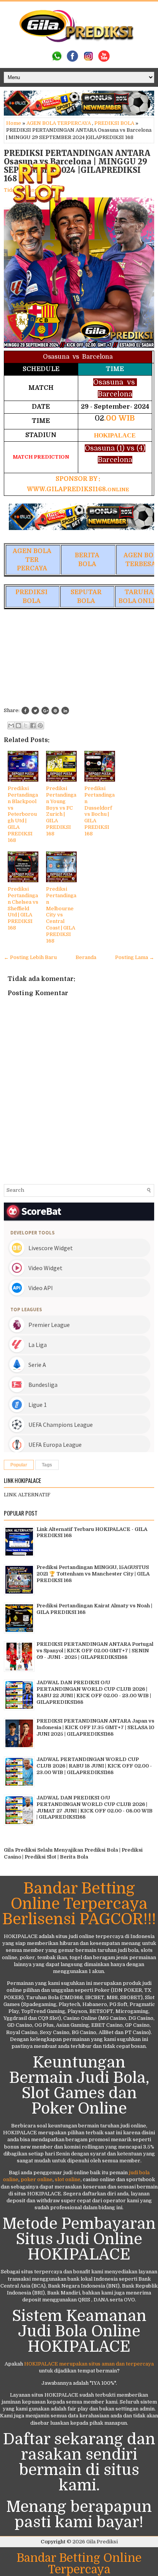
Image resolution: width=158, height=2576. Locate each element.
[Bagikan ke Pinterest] (40, 726)
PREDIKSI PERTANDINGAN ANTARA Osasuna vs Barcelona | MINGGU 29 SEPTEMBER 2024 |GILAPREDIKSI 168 (77, 166)
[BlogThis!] (18, 726)
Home (14, 123)
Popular (19, 1465)
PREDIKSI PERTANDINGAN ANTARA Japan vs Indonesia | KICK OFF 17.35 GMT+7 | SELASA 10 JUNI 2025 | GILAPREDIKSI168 (95, 1727)
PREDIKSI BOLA (114, 123)
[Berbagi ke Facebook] (33, 726)
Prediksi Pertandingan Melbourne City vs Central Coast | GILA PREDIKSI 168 (61, 915)
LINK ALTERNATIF (27, 1495)
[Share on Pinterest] (55, 711)
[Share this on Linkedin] (65, 711)
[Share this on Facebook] (25, 711)
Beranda (86, 957)
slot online (68, 2179)
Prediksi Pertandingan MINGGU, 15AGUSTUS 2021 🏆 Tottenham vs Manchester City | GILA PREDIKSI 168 (93, 1574)
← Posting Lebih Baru (30, 957)
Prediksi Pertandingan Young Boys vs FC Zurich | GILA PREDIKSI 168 (61, 811)
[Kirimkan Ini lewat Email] (11, 726)
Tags (47, 1465)
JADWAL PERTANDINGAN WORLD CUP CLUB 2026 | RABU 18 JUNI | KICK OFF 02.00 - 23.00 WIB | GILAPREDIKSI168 (94, 1766)
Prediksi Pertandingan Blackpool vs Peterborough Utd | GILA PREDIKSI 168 (23, 814)
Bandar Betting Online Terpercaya (79, 2564)
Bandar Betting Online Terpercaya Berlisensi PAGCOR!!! (79, 1904)
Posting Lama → (135, 957)
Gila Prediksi (102, 2542)
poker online (37, 2179)
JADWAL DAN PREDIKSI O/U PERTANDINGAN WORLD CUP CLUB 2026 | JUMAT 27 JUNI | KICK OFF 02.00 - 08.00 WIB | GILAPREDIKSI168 (95, 1807)
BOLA (87, 564)
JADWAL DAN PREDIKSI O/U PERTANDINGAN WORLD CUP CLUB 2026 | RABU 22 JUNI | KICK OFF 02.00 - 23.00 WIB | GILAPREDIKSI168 (94, 1692)
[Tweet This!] (35, 711)
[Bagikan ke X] (26, 726)
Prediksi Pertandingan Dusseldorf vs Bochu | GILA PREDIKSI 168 (100, 811)
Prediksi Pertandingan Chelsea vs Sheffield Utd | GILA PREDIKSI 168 (23, 908)
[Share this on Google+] (45, 711)
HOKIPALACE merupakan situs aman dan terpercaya (89, 2364)
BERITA (87, 555)
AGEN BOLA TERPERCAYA (59, 123)
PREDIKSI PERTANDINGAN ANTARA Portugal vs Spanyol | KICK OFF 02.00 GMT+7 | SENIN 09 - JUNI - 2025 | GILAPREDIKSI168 (95, 1651)
